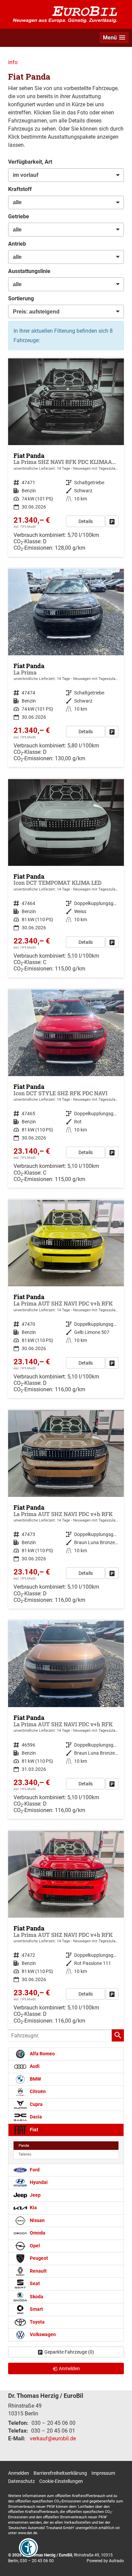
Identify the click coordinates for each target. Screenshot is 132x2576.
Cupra (36, 2104)
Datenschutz (21, 2481)
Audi (34, 2066)
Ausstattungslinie (29, 271)
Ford (34, 2170)
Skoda (36, 2296)
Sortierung (21, 298)
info (13, 62)
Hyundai (38, 2182)
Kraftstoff (20, 189)
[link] (112, 521)
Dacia (35, 2117)
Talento (25, 2154)
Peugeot (38, 2258)
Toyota (37, 2322)
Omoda (37, 2233)
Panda (24, 2146)
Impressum (103, 2473)
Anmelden (19, 2473)
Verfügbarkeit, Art (30, 162)
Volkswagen (42, 2335)
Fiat (34, 2130)
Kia (33, 2208)
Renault (38, 2271)
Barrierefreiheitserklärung (60, 2473)
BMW (35, 2079)
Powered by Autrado (105, 2561)
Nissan (37, 2221)
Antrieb (17, 244)
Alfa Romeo (42, 2054)
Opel (34, 2246)
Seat (34, 2284)
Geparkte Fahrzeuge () (69, 2352)
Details (86, 521)
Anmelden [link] (69, 2368)
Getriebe (19, 216)
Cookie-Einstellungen (61, 2481)
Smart (36, 2309)
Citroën (37, 2092)
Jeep (35, 2195)
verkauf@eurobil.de (53, 2438)
